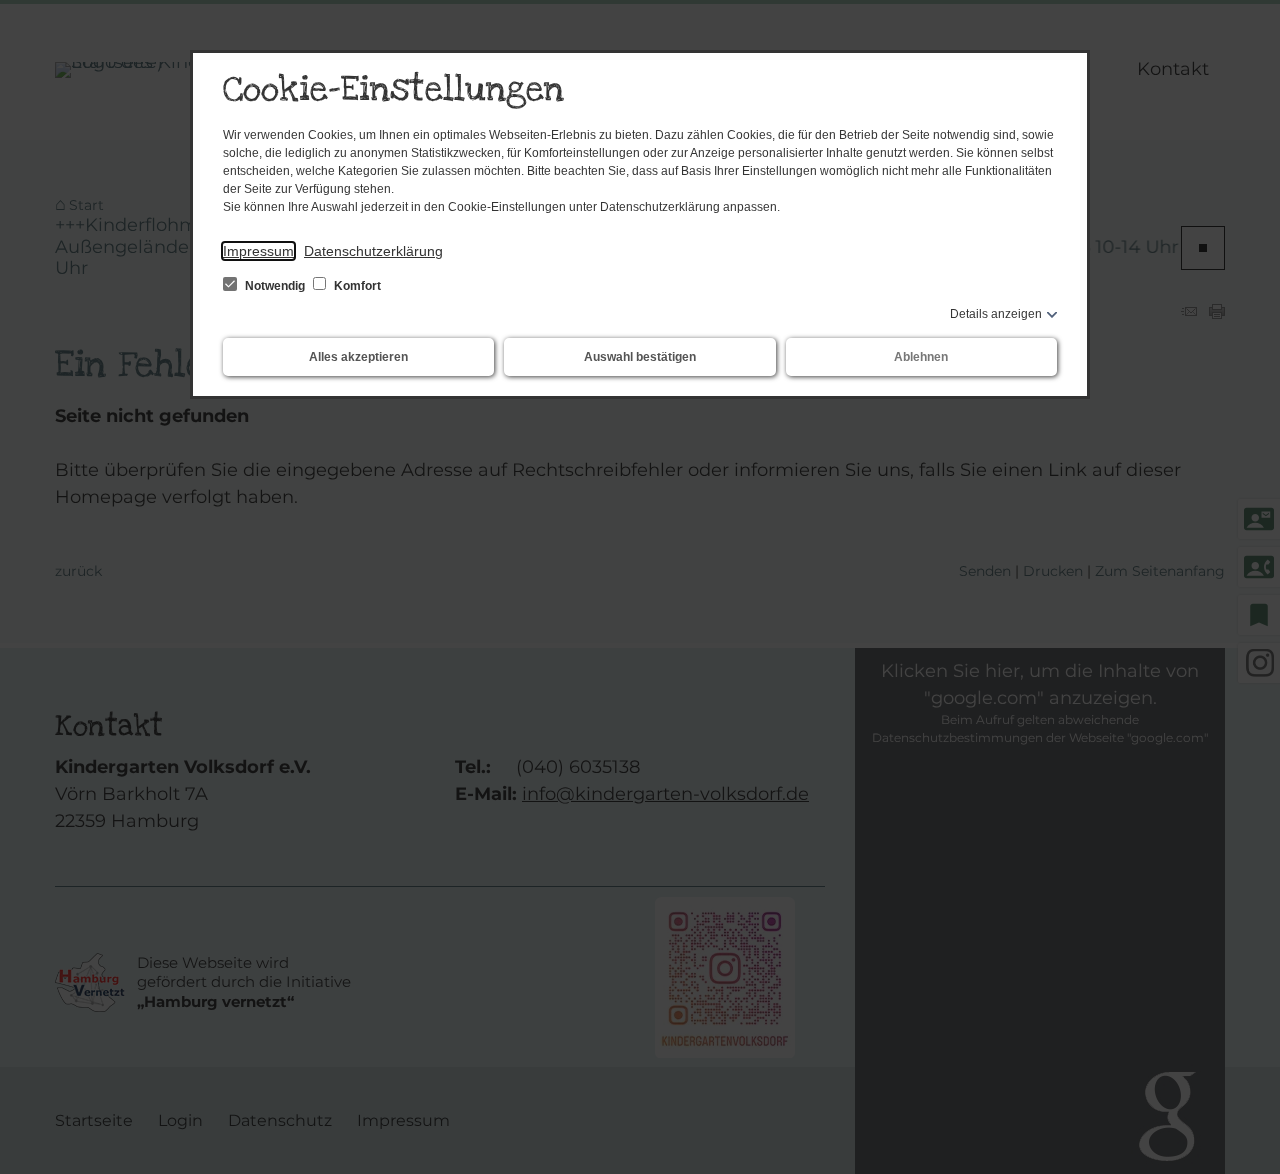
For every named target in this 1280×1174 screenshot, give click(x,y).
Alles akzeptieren (358, 357)
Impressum (258, 251)
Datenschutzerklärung (373, 251)
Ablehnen (921, 357)
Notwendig (275, 286)
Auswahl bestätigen (640, 357)
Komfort (356, 286)
